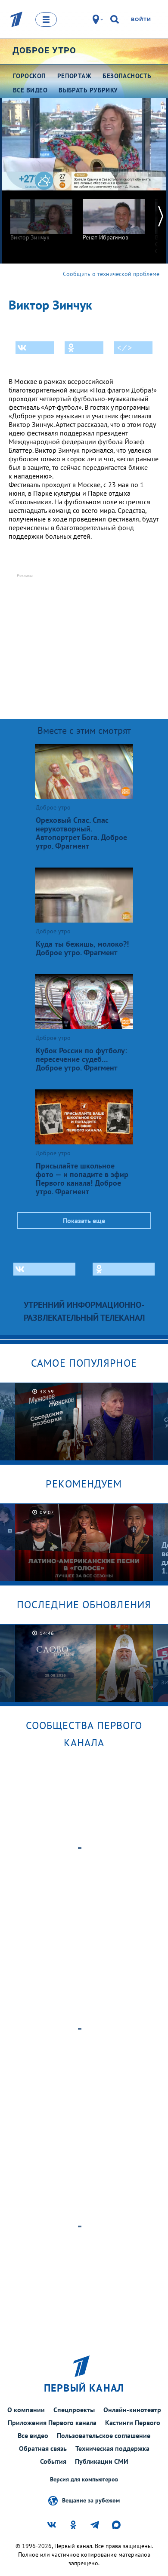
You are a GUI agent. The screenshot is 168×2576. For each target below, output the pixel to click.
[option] (41, 216)
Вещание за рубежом (91, 2500)
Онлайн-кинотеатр (132, 2410)
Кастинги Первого (133, 2423)
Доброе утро (44, 50)
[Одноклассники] (84, 348)
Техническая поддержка (112, 2448)
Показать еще (84, 1221)
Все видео (33, 2435)
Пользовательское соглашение (104, 2435)
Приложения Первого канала (52, 2423)
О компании (26, 2410)
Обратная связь (43, 2448)
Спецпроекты (74, 2410)
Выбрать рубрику (88, 90)
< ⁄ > (124, 348)
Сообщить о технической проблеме (111, 274)
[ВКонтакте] (35, 348)
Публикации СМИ (102, 2461)
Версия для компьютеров (84, 2479)
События (53, 2461)
